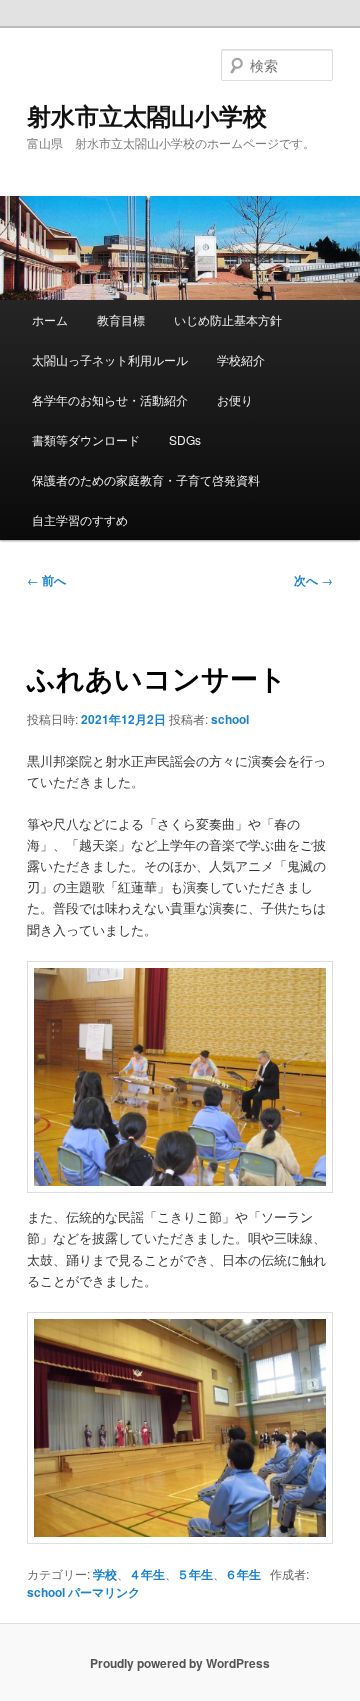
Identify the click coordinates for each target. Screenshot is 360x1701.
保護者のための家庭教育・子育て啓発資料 (146, 479)
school (230, 719)
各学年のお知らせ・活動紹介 (110, 399)
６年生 (243, 1574)
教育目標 (121, 319)
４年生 (147, 1574)
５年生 (195, 1574)
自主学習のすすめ (80, 519)
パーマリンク (104, 1592)
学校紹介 (241, 359)
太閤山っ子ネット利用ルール (110, 359)
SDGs (185, 439)
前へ (46, 580)
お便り (235, 399)
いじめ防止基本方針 (228, 319)
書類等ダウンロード (86, 439)
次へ (313, 580)
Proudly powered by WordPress (180, 1663)
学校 (105, 1574)
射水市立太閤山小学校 (147, 115)
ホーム (50, 319)
